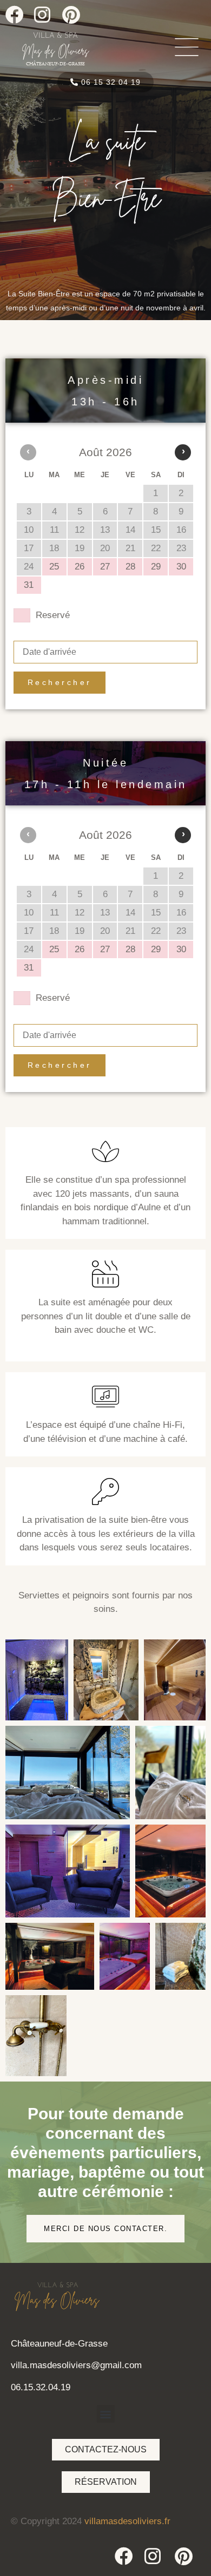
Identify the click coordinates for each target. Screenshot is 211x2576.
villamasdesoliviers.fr (127, 2521)
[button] (106, 2414)
